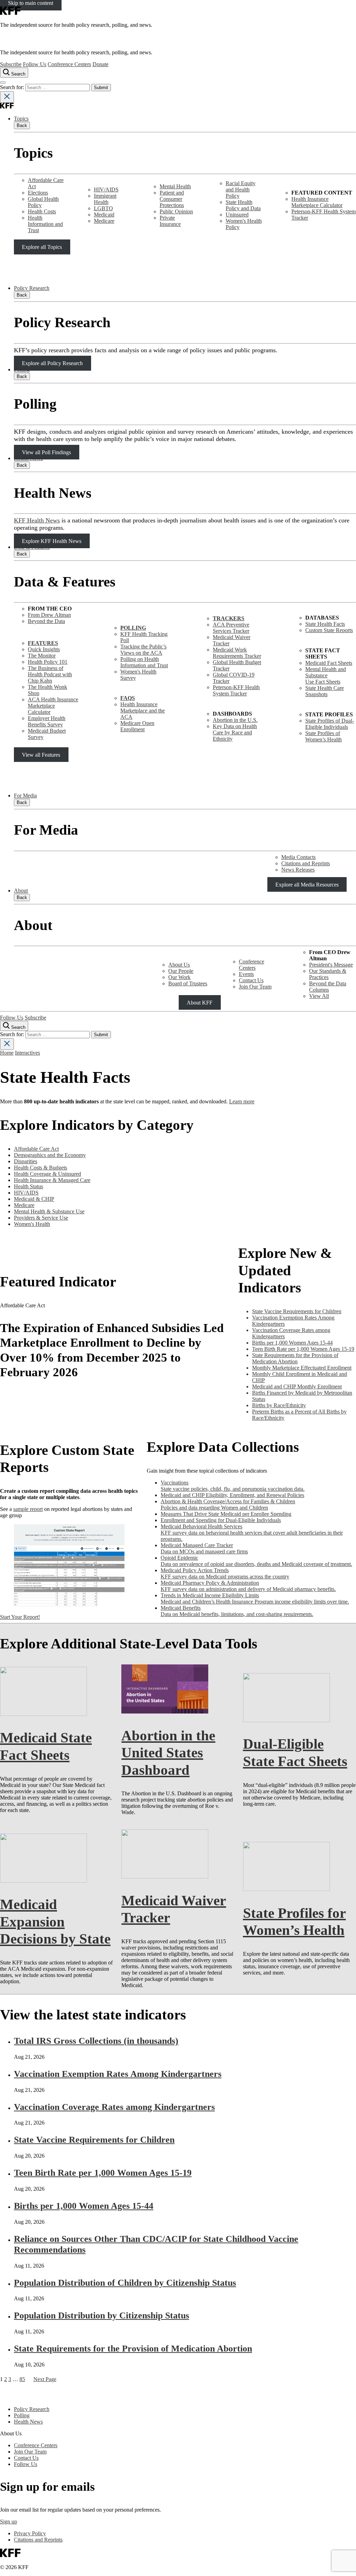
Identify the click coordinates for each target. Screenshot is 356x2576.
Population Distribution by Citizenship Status (102, 2315)
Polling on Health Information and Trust (144, 662)
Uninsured (237, 215)
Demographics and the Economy (50, 1155)
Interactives (27, 1053)
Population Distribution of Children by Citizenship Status (125, 2283)
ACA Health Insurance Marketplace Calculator (53, 706)
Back (22, 125)
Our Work (179, 977)
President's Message (331, 965)
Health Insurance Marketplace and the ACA (143, 711)
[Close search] (7, 97)
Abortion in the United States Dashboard (168, 1753)
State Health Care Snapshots (325, 691)
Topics (21, 119)
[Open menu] (3, 82)
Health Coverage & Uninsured (47, 1174)
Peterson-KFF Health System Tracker (236, 690)
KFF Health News (37, 520)
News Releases (298, 870)
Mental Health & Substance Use (49, 1211)
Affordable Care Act (36, 1149)
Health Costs (42, 211)
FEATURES (43, 643)
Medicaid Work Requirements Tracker (237, 653)
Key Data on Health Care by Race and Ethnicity (235, 732)
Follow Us (35, 64)
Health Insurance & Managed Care (52, 1180)
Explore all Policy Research (52, 363)
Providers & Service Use (41, 1218)
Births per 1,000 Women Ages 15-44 (84, 2206)
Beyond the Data (46, 621)
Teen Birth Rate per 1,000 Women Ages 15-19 (103, 2173)
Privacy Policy (30, 2533)
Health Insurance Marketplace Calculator (317, 202)
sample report (28, 1509)
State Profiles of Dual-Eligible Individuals (330, 724)
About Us (179, 965)
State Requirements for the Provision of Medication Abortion (133, 2349)
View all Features (41, 754)
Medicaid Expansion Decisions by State (55, 1921)
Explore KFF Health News (52, 541)
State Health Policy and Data (243, 205)
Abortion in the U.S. (235, 720)
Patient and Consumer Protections (172, 199)
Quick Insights (44, 649)
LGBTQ (103, 208)
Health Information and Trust (45, 224)
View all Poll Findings (46, 452)
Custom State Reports (329, 630)
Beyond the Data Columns (328, 987)
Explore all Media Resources (307, 884)
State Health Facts (325, 624)
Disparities (26, 1161)
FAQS (128, 698)
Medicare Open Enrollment (137, 726)
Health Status (29, 1186)
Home (7, 1053)
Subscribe (11, 64)
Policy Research (32, 288)
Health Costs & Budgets (41, 1168)
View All (319, 996)
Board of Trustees (188, 983)
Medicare (104, 221)
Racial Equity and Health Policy (241, 190)
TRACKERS (229, 618)
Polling (22, 369)
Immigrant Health (105, 199)
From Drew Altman (49, 615)
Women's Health (32, 1224)
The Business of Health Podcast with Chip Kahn (50, 674)
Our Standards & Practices (328, 974)
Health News (28, 458)
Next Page (45, 2379)
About (21, 891)
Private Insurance (170, 221)
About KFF (200, 1002)
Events (246, 974)
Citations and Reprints (306, 863)
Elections (38, 193)
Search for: (13, 87)
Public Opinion (176, 211)
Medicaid (104, 215)
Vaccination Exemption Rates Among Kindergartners (118, 2074)
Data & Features (32, 547)
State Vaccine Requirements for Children (94, 2140)
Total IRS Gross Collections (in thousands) (96, 2041)
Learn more (242, 1101)
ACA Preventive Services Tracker (231, 628)
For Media (25, 795)
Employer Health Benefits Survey (47, 721)
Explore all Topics (42, 247)
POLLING (133, 628)
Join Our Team (255, 987)
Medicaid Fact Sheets (329, 663)
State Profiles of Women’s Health (323, 736)
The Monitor (42, 656)
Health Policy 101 (48, 662)
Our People (181, 971)
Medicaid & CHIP (34, 1199)
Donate (100, 64)
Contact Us (251, 980)
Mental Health (175, 186)
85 (22, 2379)
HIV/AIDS (106, 190)
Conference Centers (69, 64)
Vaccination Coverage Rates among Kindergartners (114, 2107)
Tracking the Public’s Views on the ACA (143, 650)
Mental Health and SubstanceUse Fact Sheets (326, 675)
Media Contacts (298, 857)
